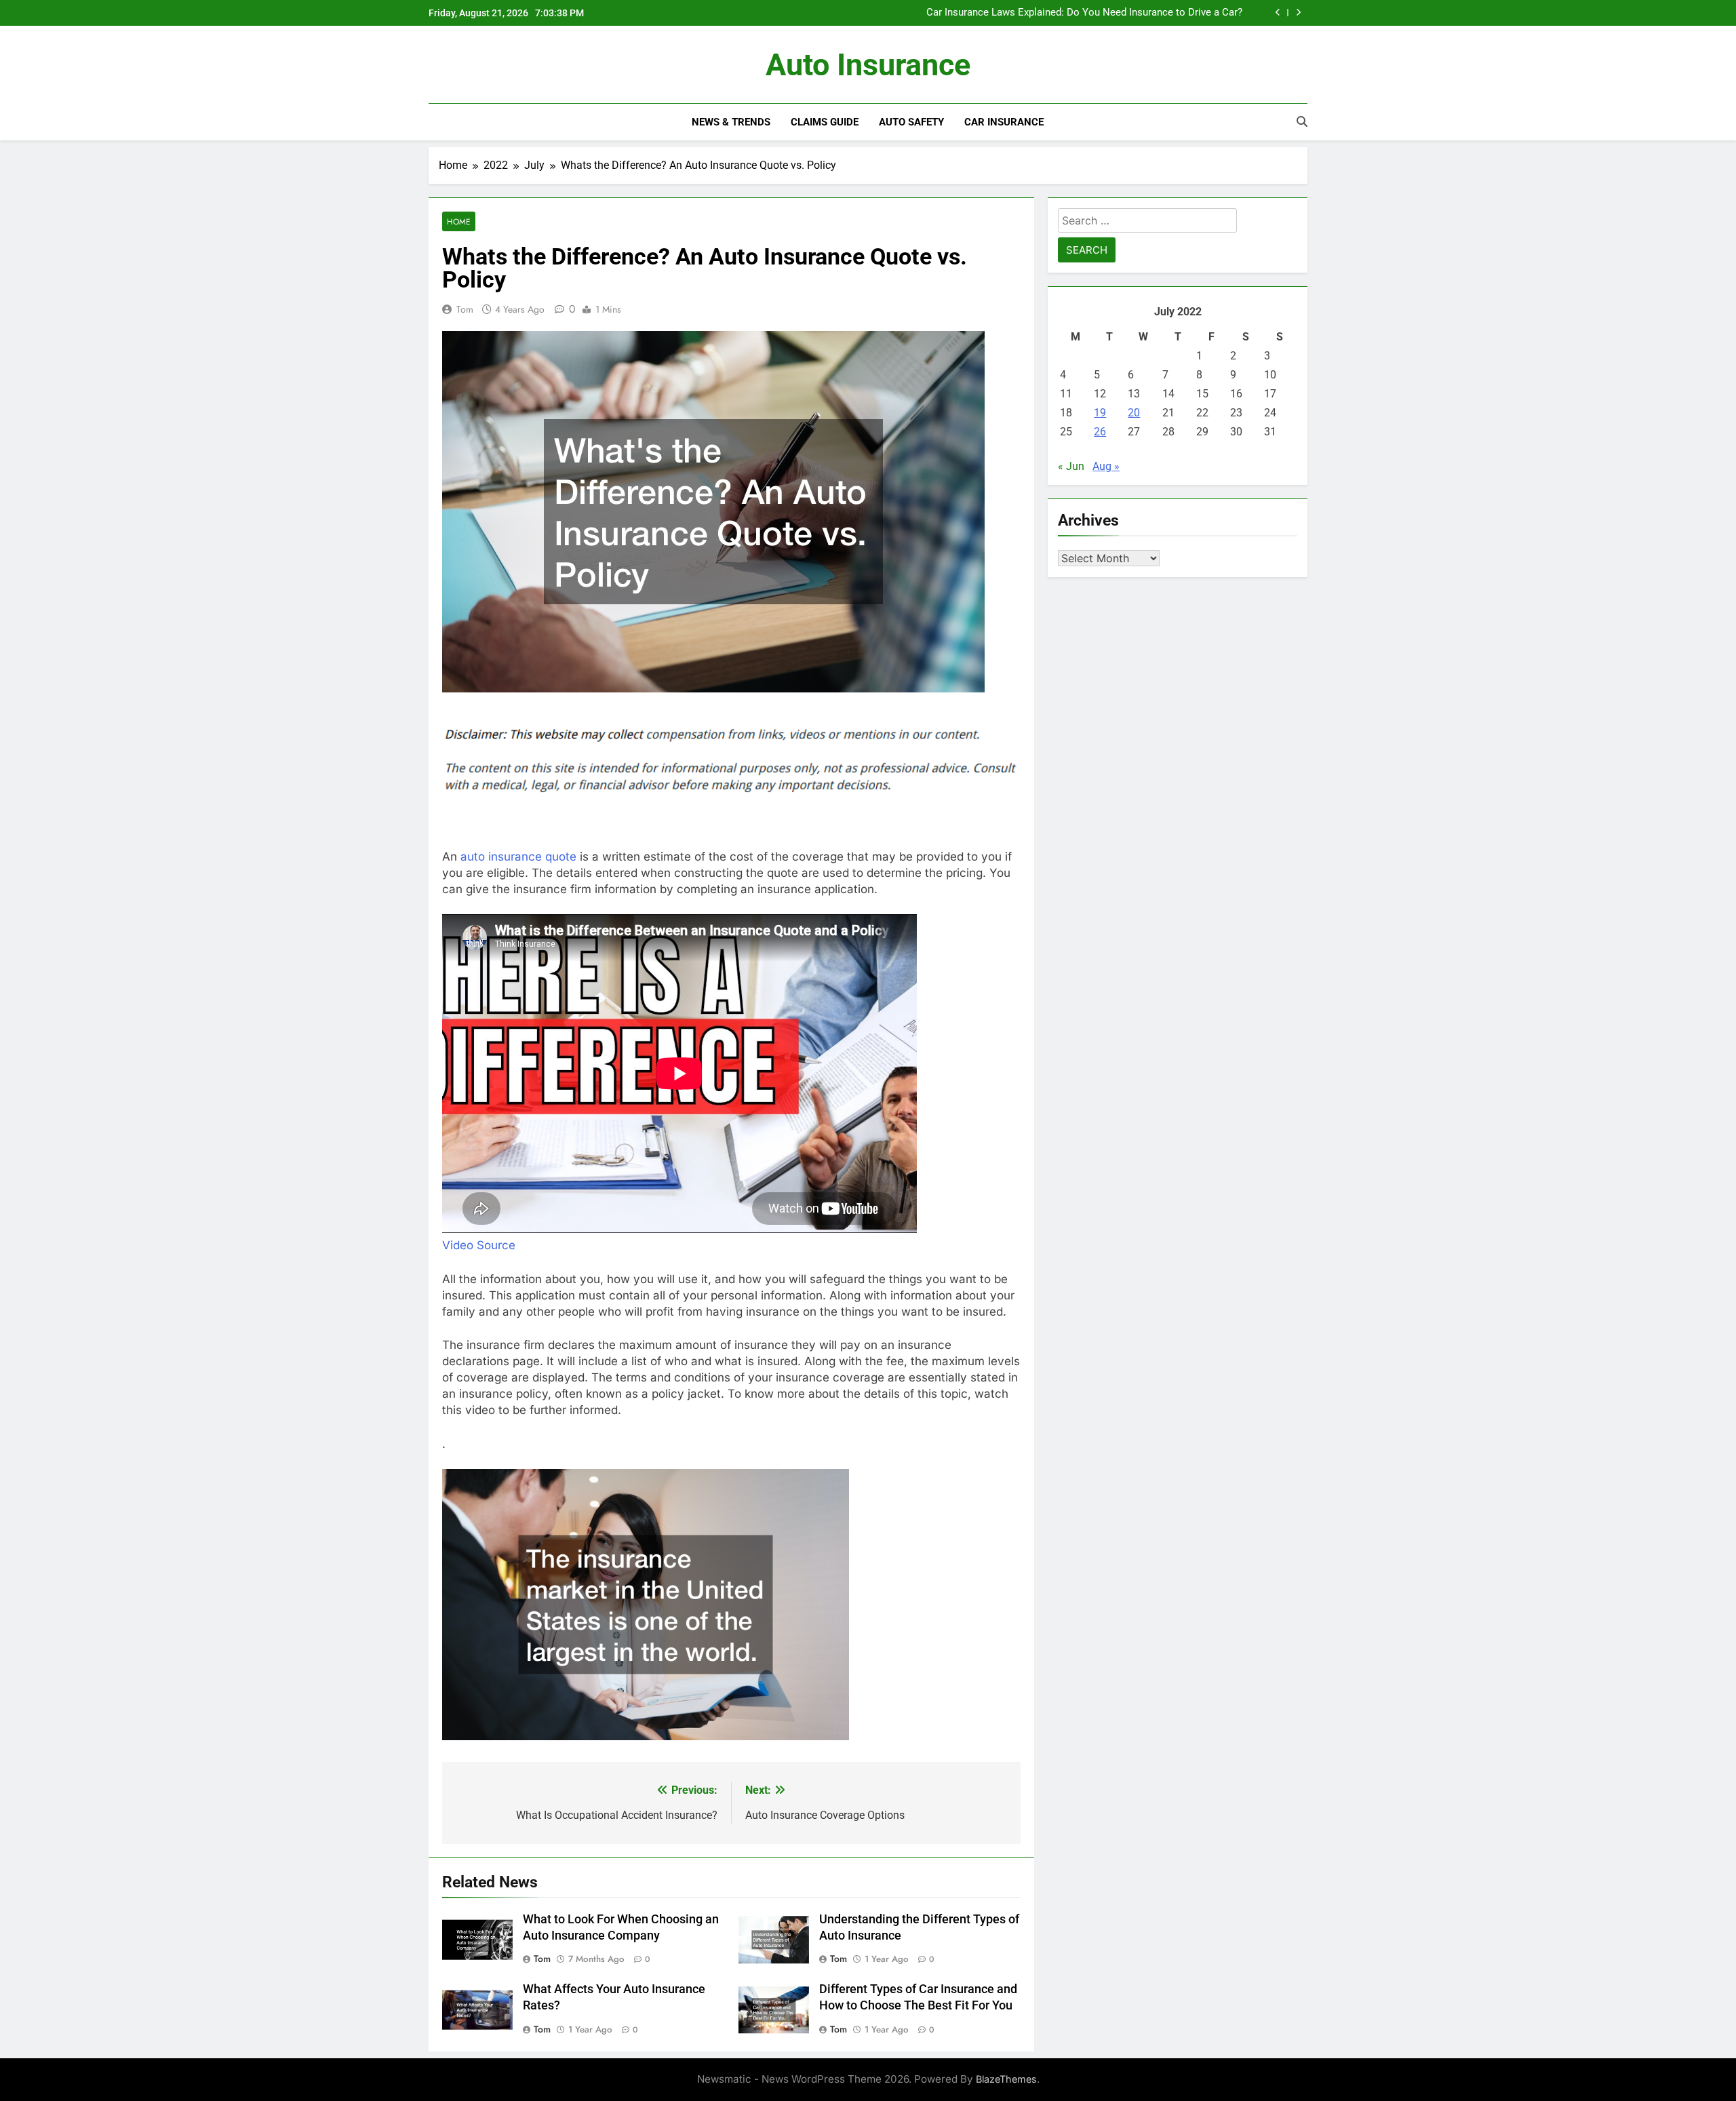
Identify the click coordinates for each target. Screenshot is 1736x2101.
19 (1100, 413)
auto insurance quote (518, 857)
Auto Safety (911, 122)
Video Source (479, 1245)
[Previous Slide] (1278, 13)
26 (1100, 432)
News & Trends (731, 122)
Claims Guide (825, 122)
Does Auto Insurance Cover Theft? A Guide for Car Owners (1110, 13)
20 (1134, 413)
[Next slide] (1298, 13)
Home (459, 221)
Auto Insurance (868, 65)
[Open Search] (1302, 121)
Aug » (1106, 466)
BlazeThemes (1006, 2079)
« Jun (1071, 466)
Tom (465, 309)
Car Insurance (1004, 122)
